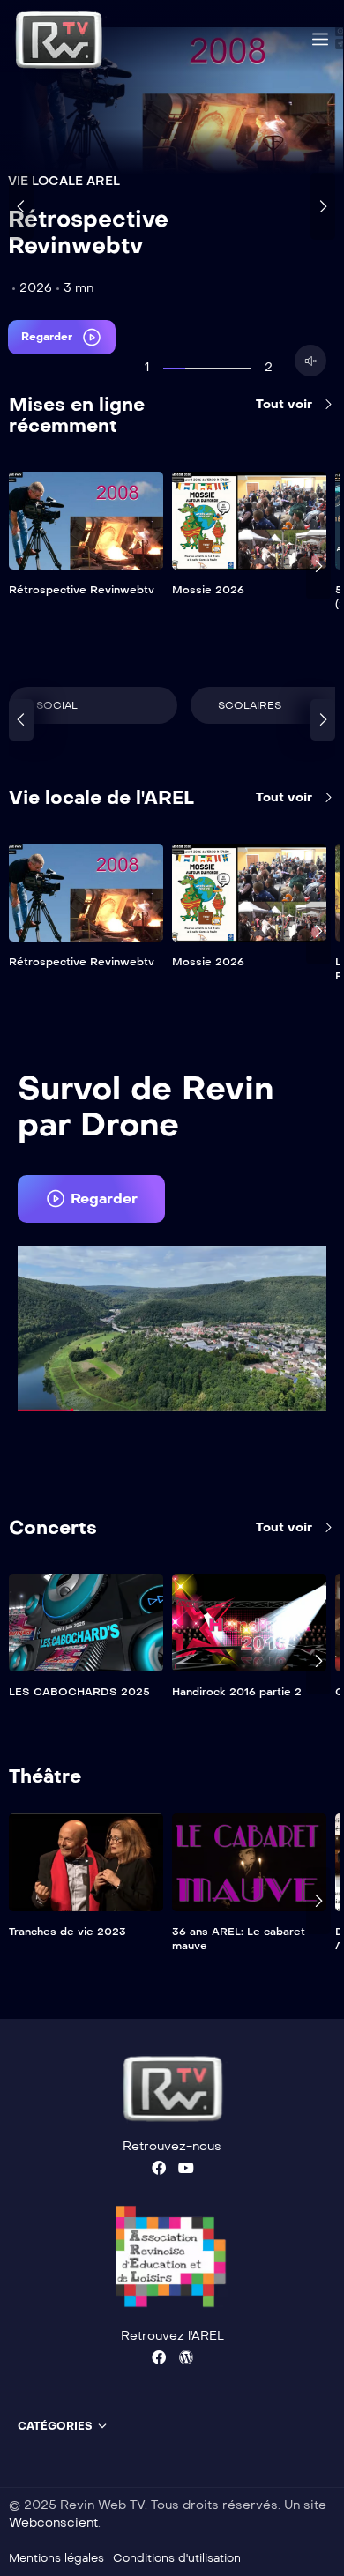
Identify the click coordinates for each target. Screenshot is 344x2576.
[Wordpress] (186, 2357)
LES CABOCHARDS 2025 (79, 1692)
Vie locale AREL (64, 181)
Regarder (49, 337)
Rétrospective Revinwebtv (88, 232)
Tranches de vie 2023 (67, 1932)
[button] (91, 1199)
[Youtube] (186, 2168)
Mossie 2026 (208, 590)
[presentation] (21, 206)
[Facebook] (159, 2168)
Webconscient (53, 2523)
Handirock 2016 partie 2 (237, 1692)
